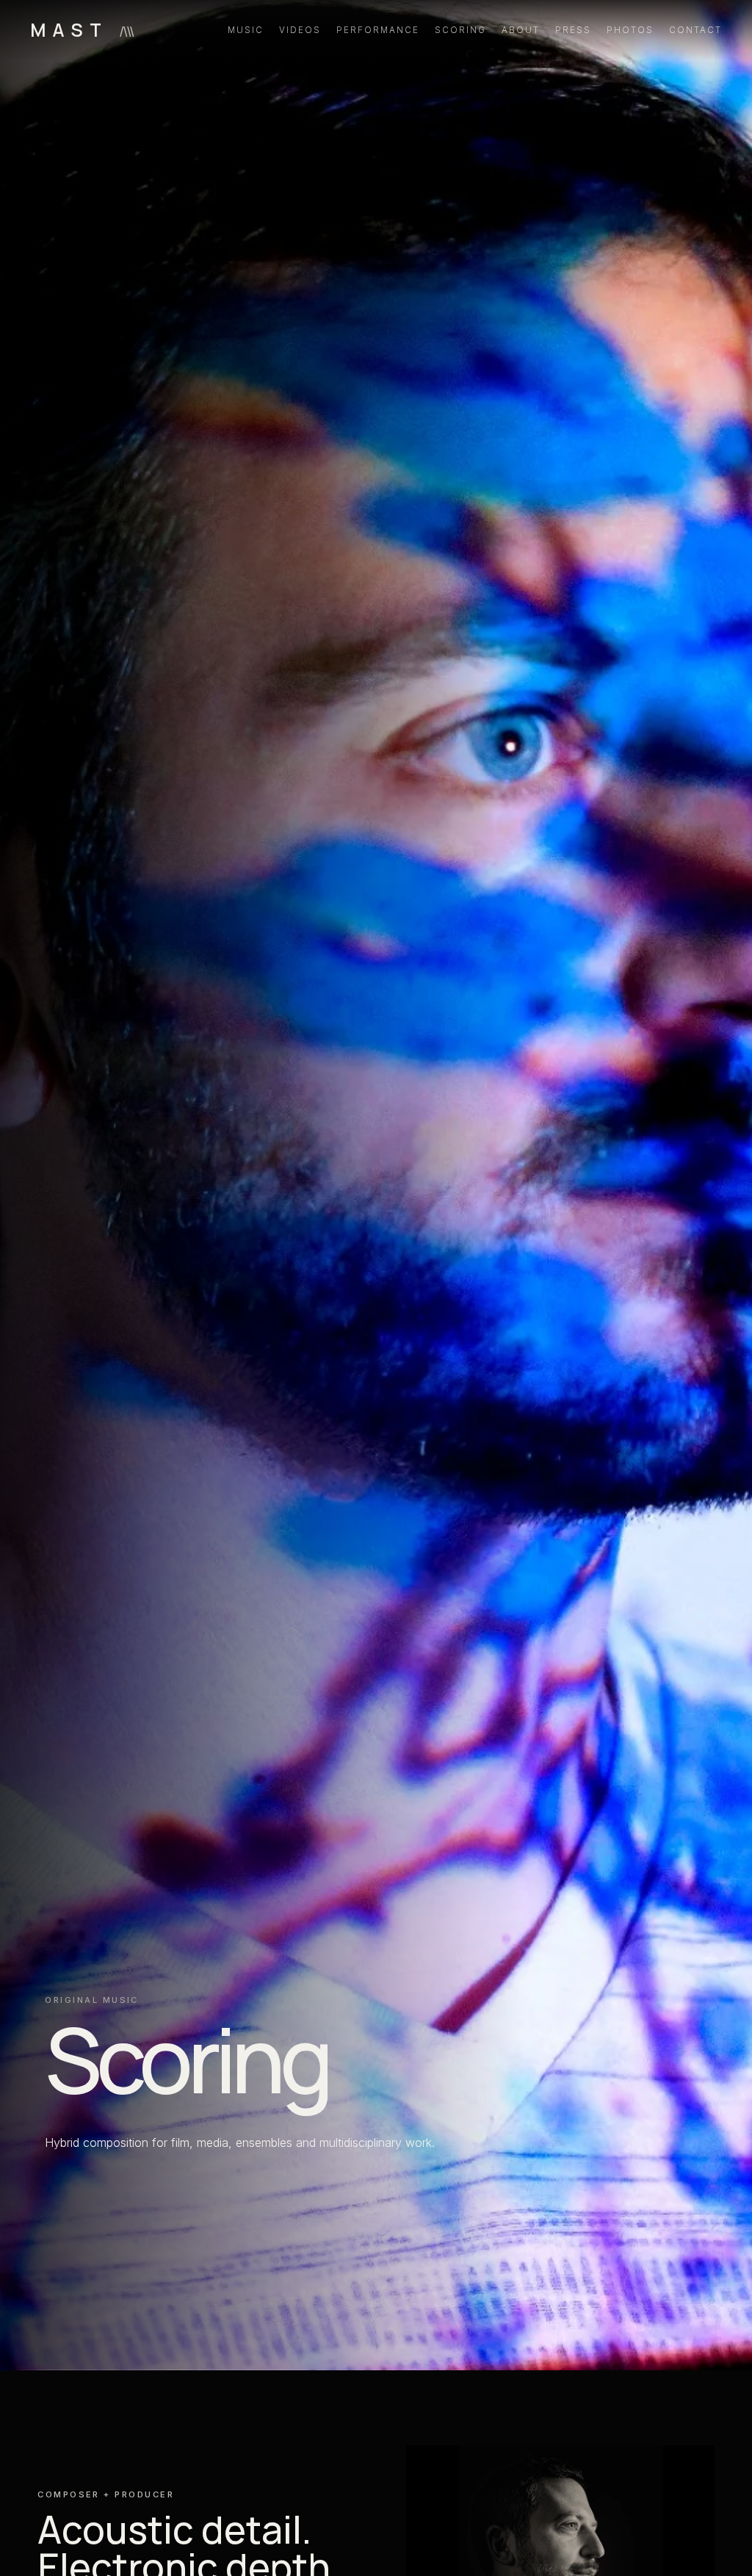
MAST (82, 30)
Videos (300, 30)
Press (573, 30)
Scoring (461, 30)
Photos (630, 30)
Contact (696, 30)
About (521, 30)
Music (246, 30)
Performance (378, 30)
